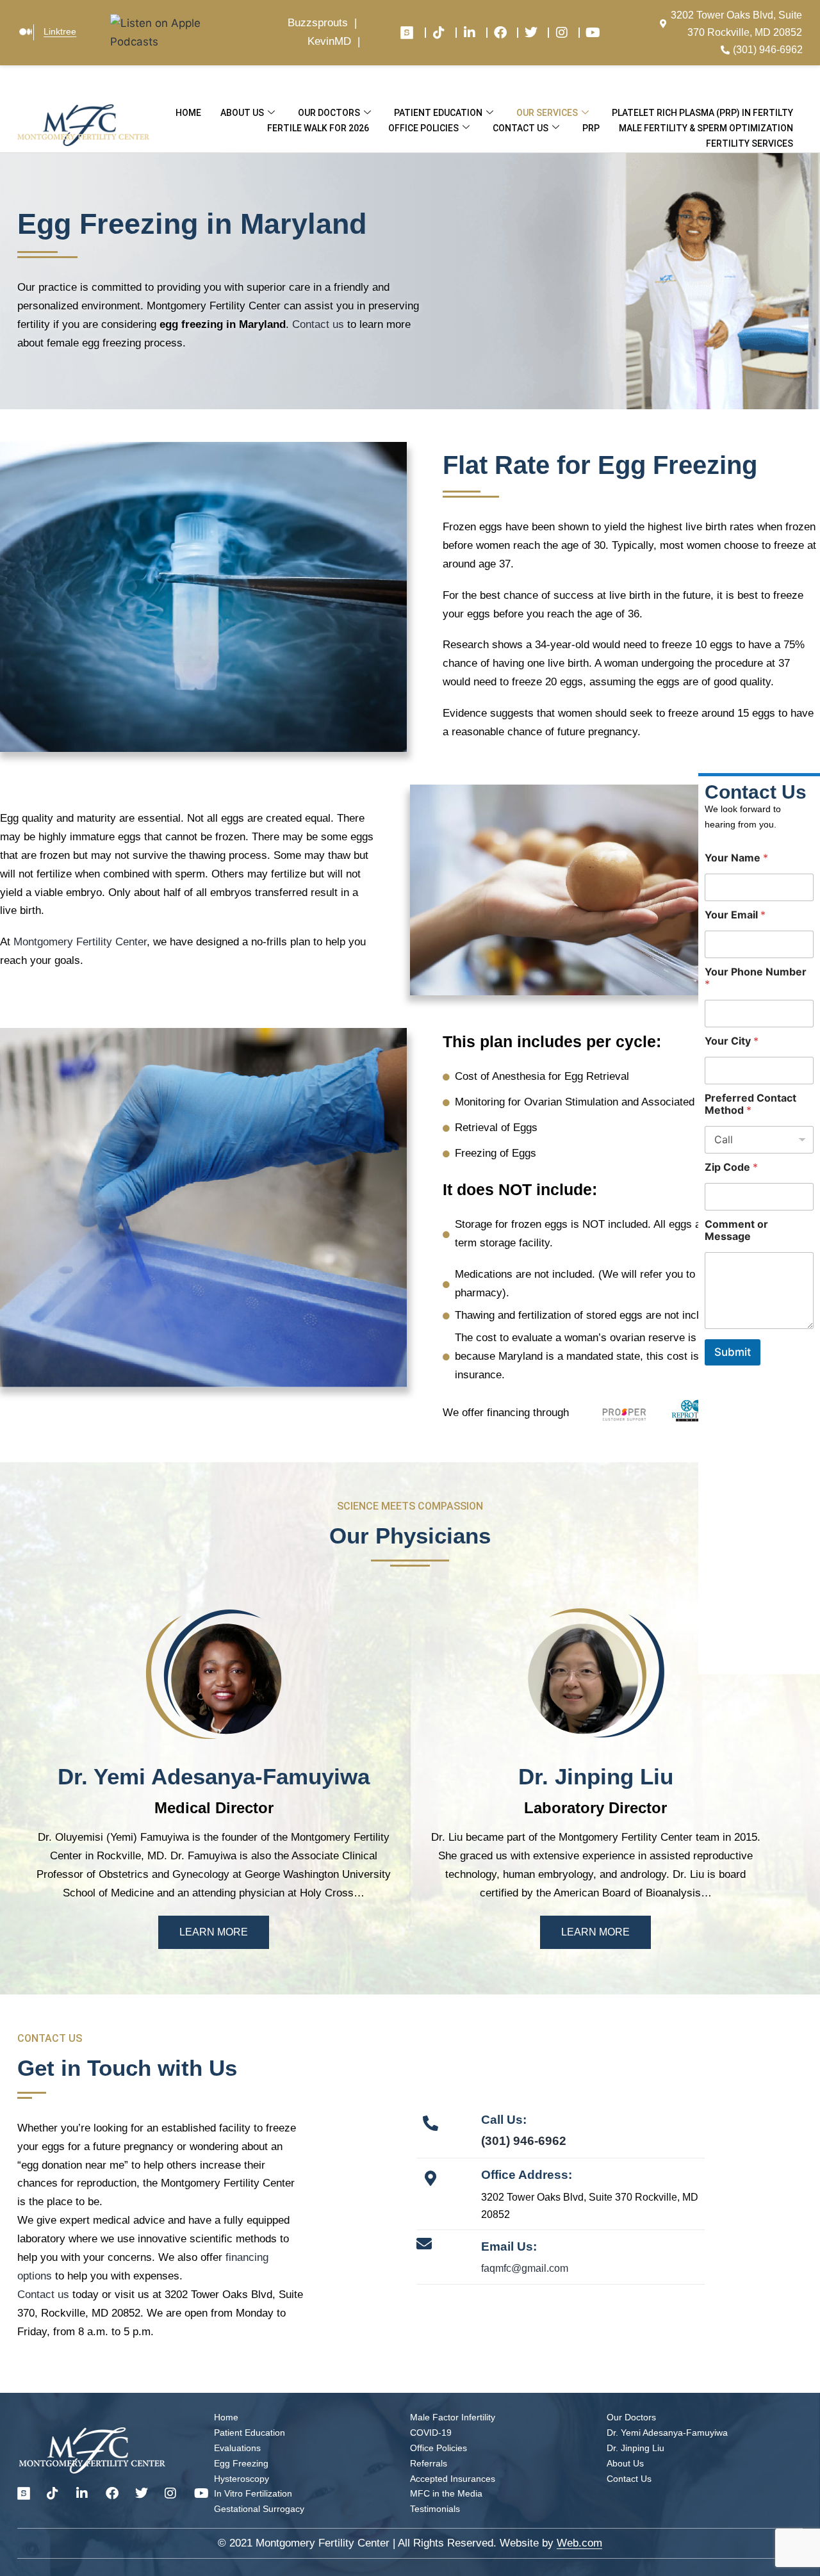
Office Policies (423, 128)
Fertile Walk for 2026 (318, 128)
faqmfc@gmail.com (525, 2268)
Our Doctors (329, 113)
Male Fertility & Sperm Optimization (706, 128)
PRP (591, 128)
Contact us (318, 324)
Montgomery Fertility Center (80, 942)
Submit (733, 1352)
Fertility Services (750, 143)
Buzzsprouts (318, 23)
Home (188, 113)
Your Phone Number (756, 977)
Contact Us (521, 128)
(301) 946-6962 (524, 2141)
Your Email (735, 914)
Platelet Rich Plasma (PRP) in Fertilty (702, 113)
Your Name (736, 857)
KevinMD (329, 41)
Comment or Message (736, 1230)
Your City (732, 1040)
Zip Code (731, 1167)
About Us (242, 113)
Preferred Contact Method (750, 1104)
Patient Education (438, 113)
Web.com (579, 2543)
